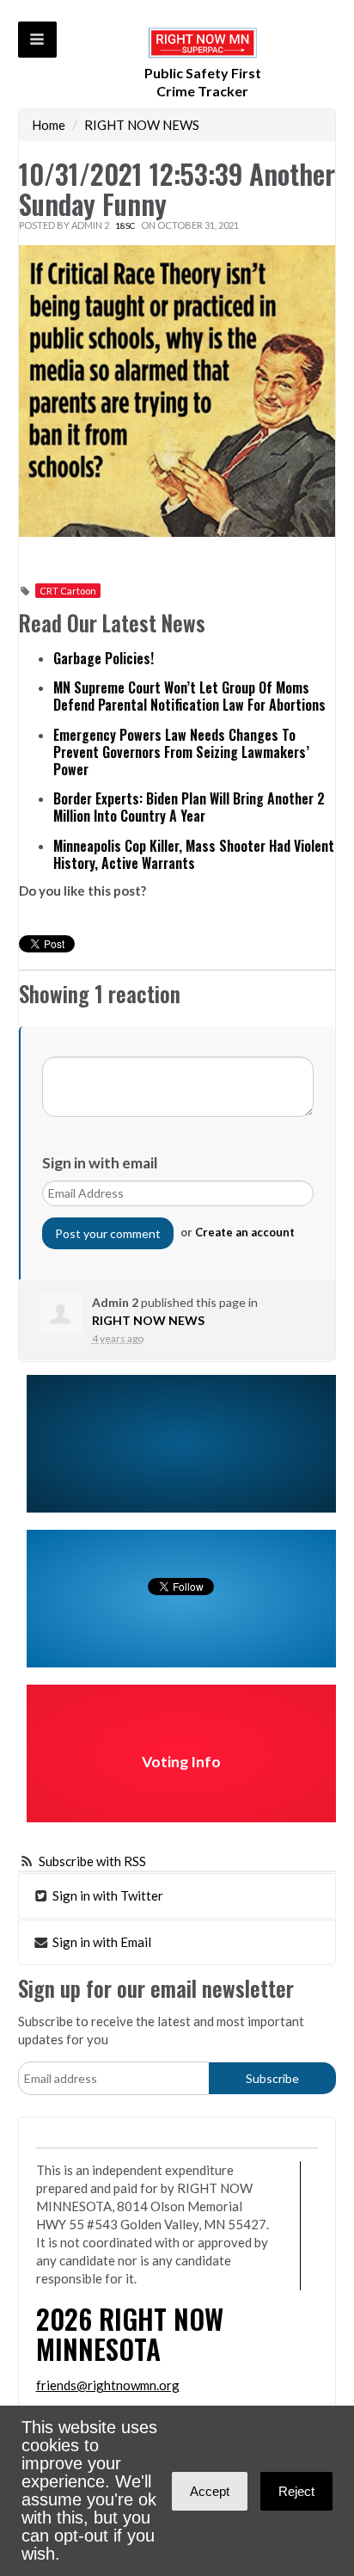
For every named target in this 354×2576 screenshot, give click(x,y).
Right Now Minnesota (130, 2333)
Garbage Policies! (104, 658)
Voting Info (181, 1762)
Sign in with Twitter (107, 1895)
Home (49, 125)
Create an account (245, 1232)
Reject (296, 2491)
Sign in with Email (101, 1942)
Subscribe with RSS (92, 1861)
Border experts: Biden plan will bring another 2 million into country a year (189, 807)
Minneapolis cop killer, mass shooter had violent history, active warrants (194, 854)
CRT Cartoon (68, 591)
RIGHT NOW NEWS (142, 125)
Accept (210, 2491)
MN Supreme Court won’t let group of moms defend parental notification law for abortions (189, 696)
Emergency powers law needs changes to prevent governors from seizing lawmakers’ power (181, 752)
